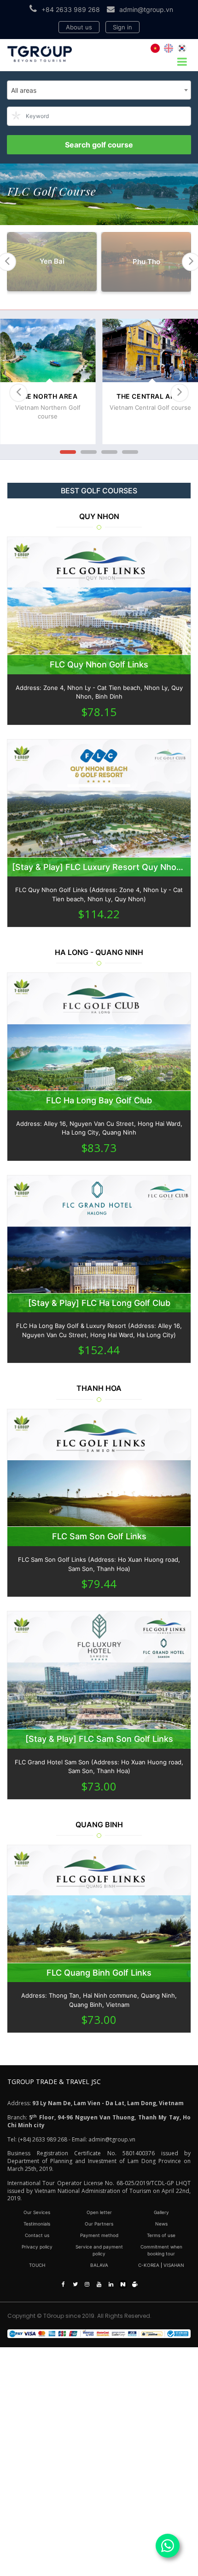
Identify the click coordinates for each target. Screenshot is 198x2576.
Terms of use (161, 2235)
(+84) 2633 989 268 (43, 2139)
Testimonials (37, 2224)
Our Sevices (37, 2212)
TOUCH (37, 2265)
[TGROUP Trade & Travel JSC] (99, 2334)
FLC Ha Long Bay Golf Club (99, 1100)
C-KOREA (149, 2265)
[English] (169, 48)
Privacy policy (37, 2247)
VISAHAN (174, 2265)
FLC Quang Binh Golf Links (99, 1973)
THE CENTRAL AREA (150, 396)
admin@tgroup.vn (146, 9)
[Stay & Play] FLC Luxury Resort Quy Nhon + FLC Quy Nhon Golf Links (99, 867)
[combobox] (99, 90)
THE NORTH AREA (48, 396)
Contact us (37, 2235)
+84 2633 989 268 (71, 9)
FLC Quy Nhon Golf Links (99, 664)
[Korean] (182, 48)
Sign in (122, 27)
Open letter (99, 2212)
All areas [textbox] (24, 90)
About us (79, 27)
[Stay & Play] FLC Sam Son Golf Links (99, 1739)
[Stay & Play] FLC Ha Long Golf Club (99, 1303)
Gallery (161, 2212)
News (161, 2224)
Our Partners (99, 2224)
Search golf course (99, 145)
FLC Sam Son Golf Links (99, 1536)
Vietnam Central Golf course (150, 407)
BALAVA (99, 2265)
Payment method (99, 2235)
